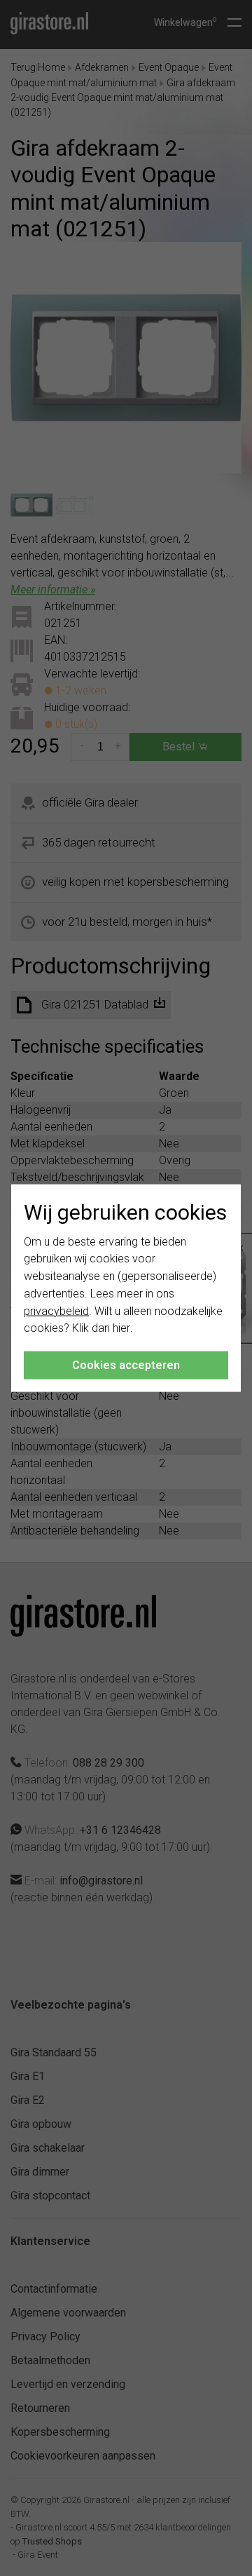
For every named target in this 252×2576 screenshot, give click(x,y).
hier (121, 1328)
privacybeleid (56, 1310)
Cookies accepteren (126, 1365)
